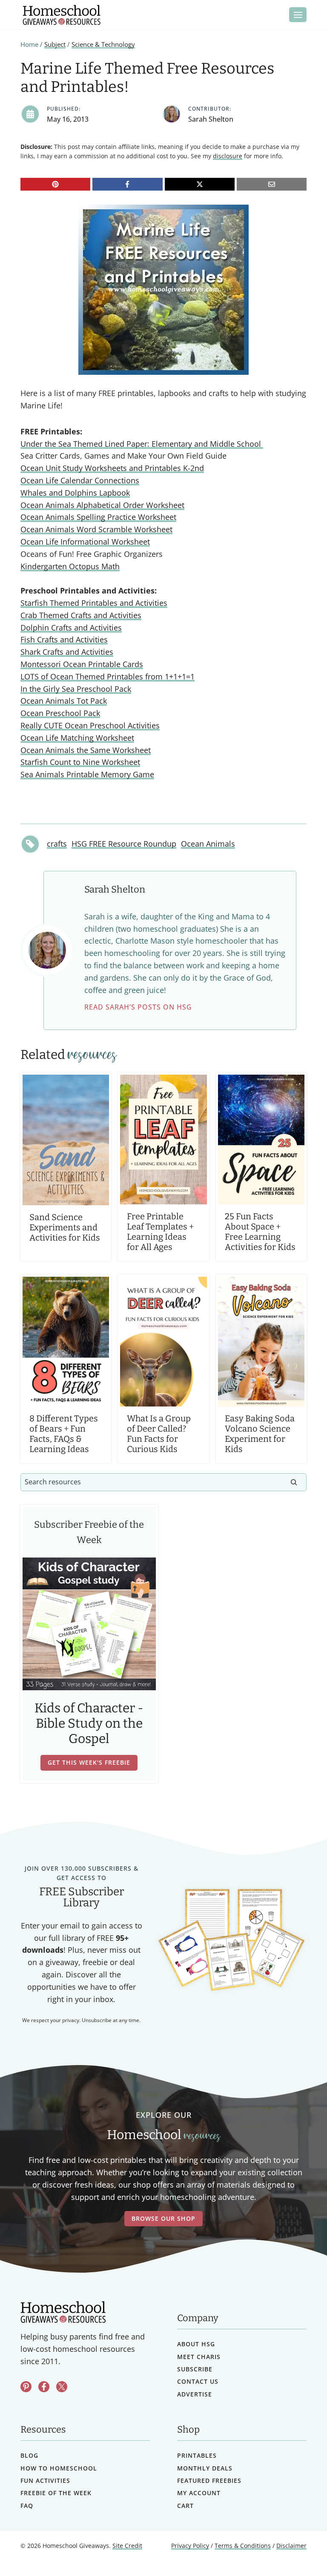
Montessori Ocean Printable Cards (82, 664)
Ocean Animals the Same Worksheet (86, 750)
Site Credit (127, 2546)
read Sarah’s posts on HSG (138, 1007)
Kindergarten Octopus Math (70, 566)
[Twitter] (62, 2386)
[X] (200, 184)
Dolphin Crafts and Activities (71, 628)
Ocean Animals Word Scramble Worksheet (96, 529)
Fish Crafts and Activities (64, 639)
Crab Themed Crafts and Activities (81, 615)
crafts (57, 844)
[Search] (294, 1482)
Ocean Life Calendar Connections (80, 480)
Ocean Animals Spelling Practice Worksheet (98, 517)
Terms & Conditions (243, 2546)
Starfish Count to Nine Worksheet (80, 762)
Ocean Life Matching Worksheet (77, 738)
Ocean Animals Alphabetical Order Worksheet (102, 505)
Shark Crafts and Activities (67, 652)
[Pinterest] (55, 184)
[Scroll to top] (298, 2551)
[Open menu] (298, 15)
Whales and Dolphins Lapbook (75, 493)
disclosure (228, 156)
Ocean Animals (208, 844)
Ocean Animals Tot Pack (64, 701)
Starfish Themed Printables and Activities (94, 603)
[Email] (272, 184)
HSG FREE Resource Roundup (124, 844)
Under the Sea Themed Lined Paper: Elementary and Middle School (142, 444)
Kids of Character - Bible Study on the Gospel (89, 1723)
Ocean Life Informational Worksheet (85, 542)
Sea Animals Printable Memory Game (87, 774)
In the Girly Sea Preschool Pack (76, 689)
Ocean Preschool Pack (60, 713)
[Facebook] (127, 184)
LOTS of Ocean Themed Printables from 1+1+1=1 (108, 676)
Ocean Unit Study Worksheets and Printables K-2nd (112, 468)
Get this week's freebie (89, 1762)
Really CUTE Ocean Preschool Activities (90, 725)
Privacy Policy (190, 2546)
